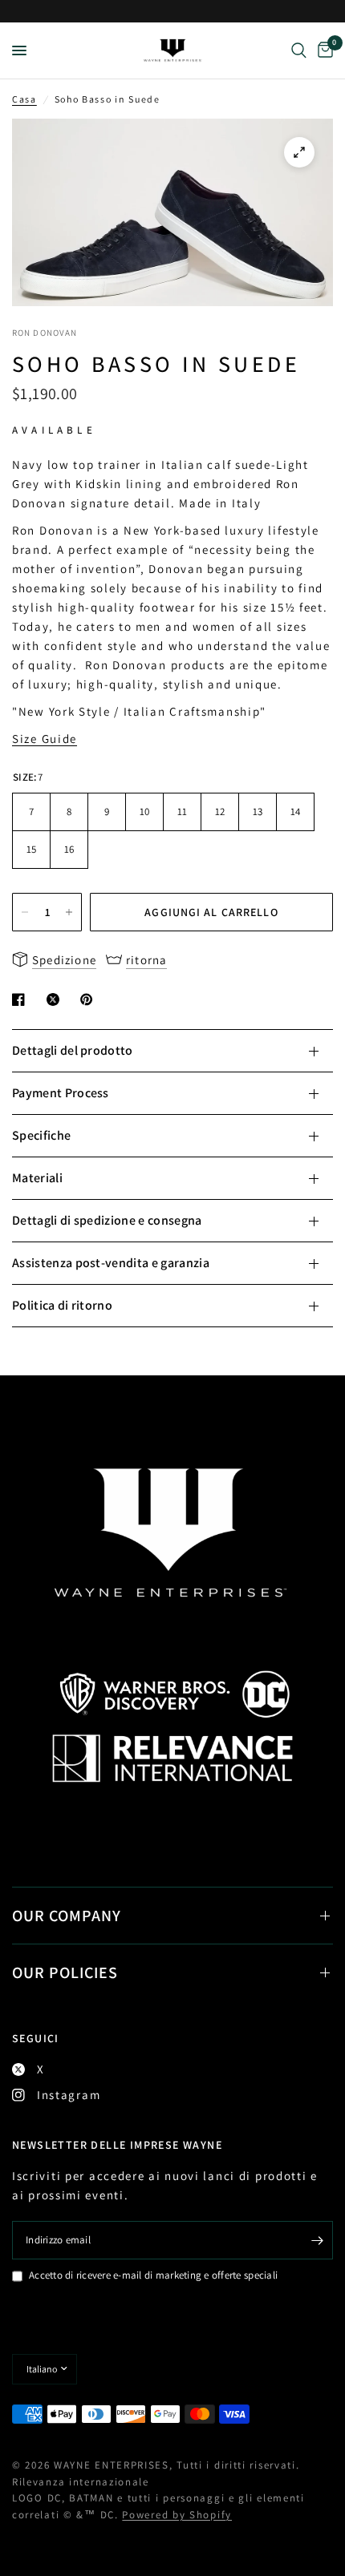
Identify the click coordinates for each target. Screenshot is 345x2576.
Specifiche (41, 1135)
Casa (24, 99)
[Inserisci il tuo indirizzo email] (317, 2240)
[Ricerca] (299, 50)
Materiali (37, 1178)
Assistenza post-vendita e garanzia (111, 1263)
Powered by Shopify (177, 2515)
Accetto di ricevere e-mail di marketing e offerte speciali (153, 2275)
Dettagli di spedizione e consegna (107, 1220)
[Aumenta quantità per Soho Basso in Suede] (69, 912)
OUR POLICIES (65, 1972)
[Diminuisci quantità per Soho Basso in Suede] (25, 912)
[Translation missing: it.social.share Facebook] (22, 999)
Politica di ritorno (62, 1305)
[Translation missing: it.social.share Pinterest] (90, 999)
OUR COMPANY (67, 1916)
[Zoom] (299, 152)
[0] (323, 50)
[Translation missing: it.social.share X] (56, 999)
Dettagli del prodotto (73, 1050)
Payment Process (61, 1093)
